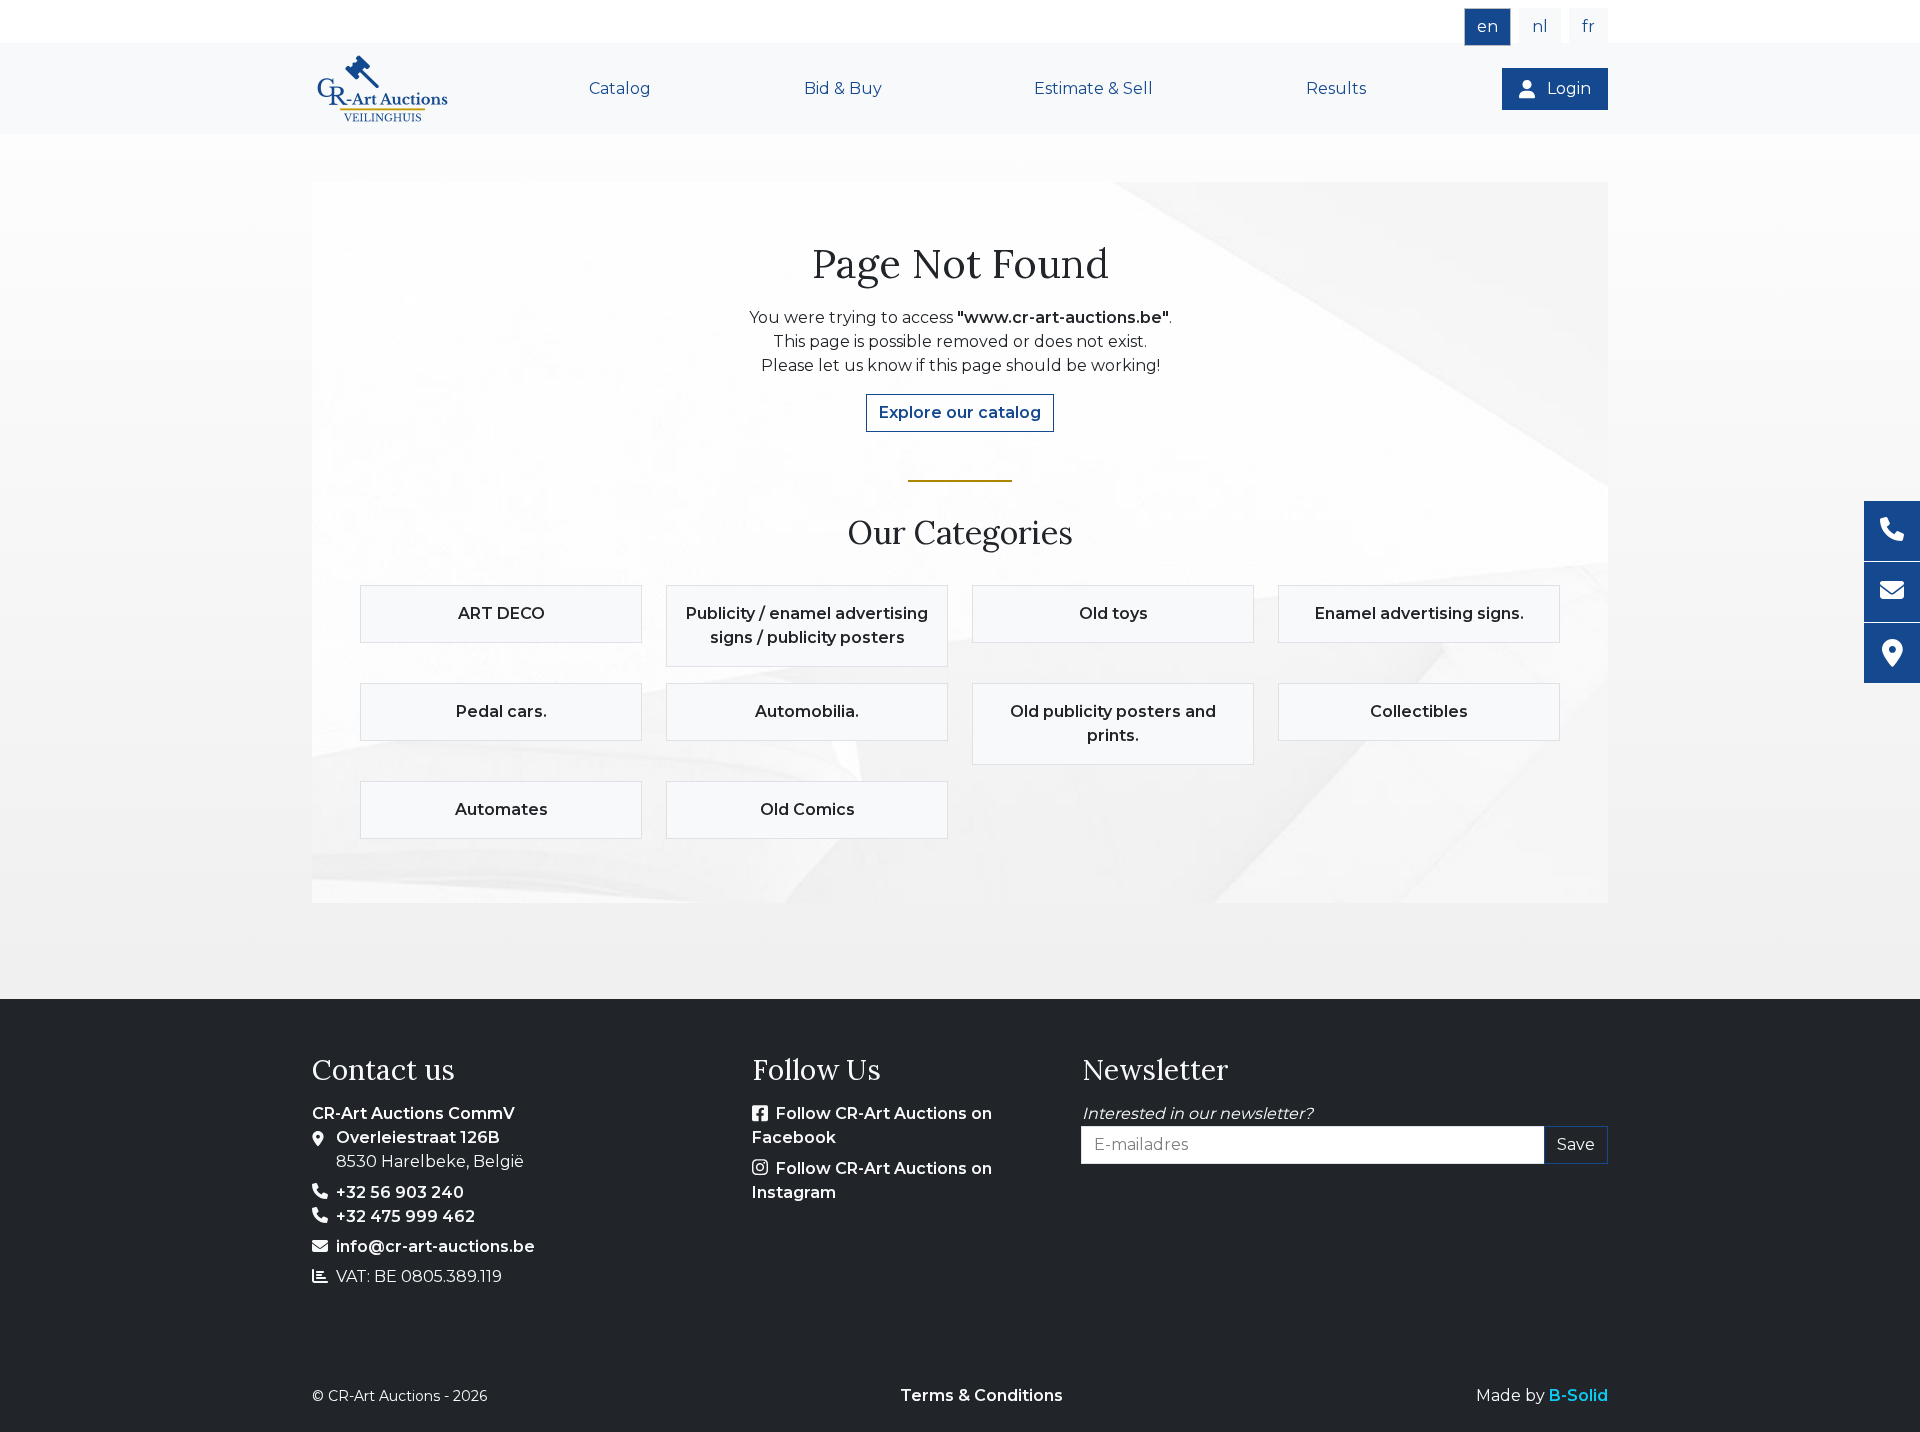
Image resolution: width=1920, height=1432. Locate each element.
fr (1588, 26)
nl (1540, 26)
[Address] (1892, 653)
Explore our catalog (960, 412)
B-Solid (1578, 1395)
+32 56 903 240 (400, 1192)
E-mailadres (1129, 1175)
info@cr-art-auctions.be (435, 1246)
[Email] (1892, 592)
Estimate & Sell (1093, 88)
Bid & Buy (843, 88)
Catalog (620, 88)
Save (1576, 1144)
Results (1336, 88)
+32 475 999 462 (405, 1216)
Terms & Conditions (981, 1395)
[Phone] (1892, 531)
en (1487, 26)
